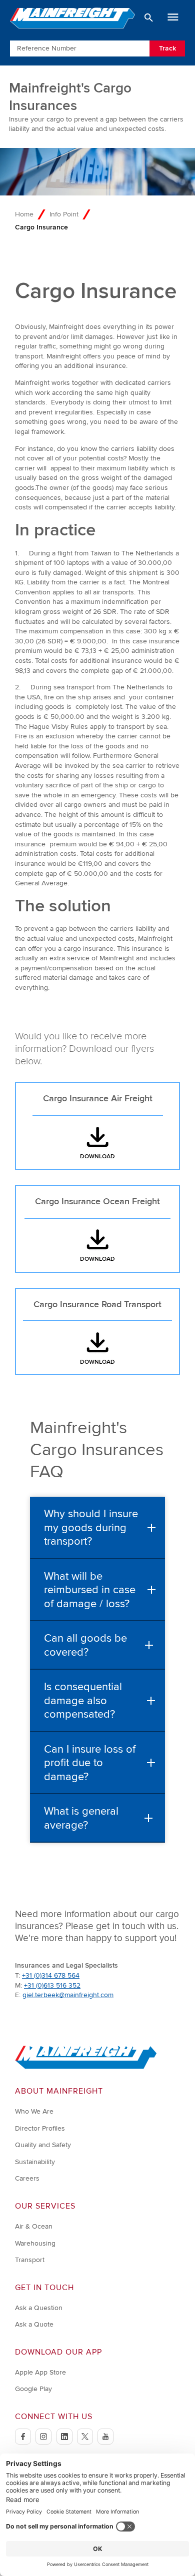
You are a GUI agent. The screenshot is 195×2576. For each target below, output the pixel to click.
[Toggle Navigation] (173, 17)
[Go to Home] (86, 2067)
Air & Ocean (34, 2226)
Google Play (33, 2389)
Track (167, 48)
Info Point (64, 214)
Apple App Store (40, 2372)
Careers (27, 2178)
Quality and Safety (43, 2145)
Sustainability (35, 2162)
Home (24, 214)
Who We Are (34, 2111)
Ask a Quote (34, 2324)
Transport (30, 2260)
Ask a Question (39, 2308)
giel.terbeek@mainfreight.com (68, 1995)
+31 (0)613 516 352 (52, 1985)
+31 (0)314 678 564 (51, 1975)
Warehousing (35, 2243)
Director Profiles (40, 2128)
